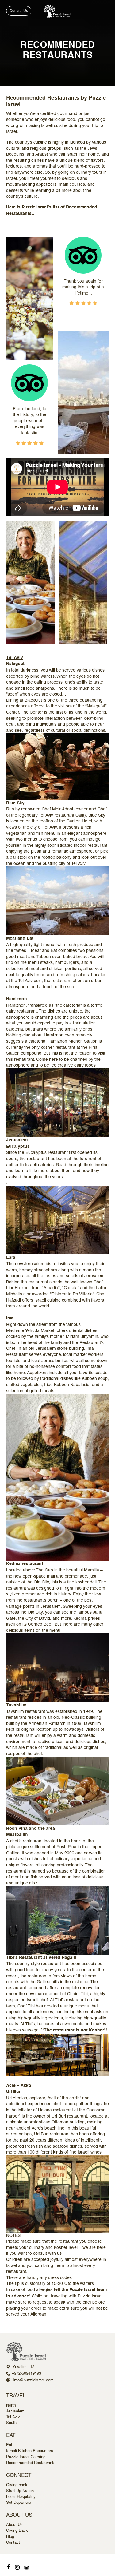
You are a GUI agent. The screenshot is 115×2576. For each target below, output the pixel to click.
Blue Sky (15, 803)
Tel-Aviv (13, 2417)
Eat (9, 2445)
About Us (14, 2524)
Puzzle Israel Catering (26, 2457)
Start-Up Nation (20, 2491)
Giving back (17, 2485)
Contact (13, 2542)
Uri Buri (14, 2092)
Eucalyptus (18, 1147)
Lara (11, 1258)
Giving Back (17, 2530)
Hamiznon (17, 999)
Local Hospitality (21, 2497)
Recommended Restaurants (31, 2463)
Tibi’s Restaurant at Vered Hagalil (41, 1958)
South (11, 2423)
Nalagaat (15, 664)
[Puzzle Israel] (58, 11)
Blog (10, 2536)
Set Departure (19, 2502)
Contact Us (19, 11)
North (11, 2405)
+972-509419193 (26, 2373)
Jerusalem (15, 2411)
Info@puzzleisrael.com (33, 2380)
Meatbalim (17, 1835)
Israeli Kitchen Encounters (30, 2451)
